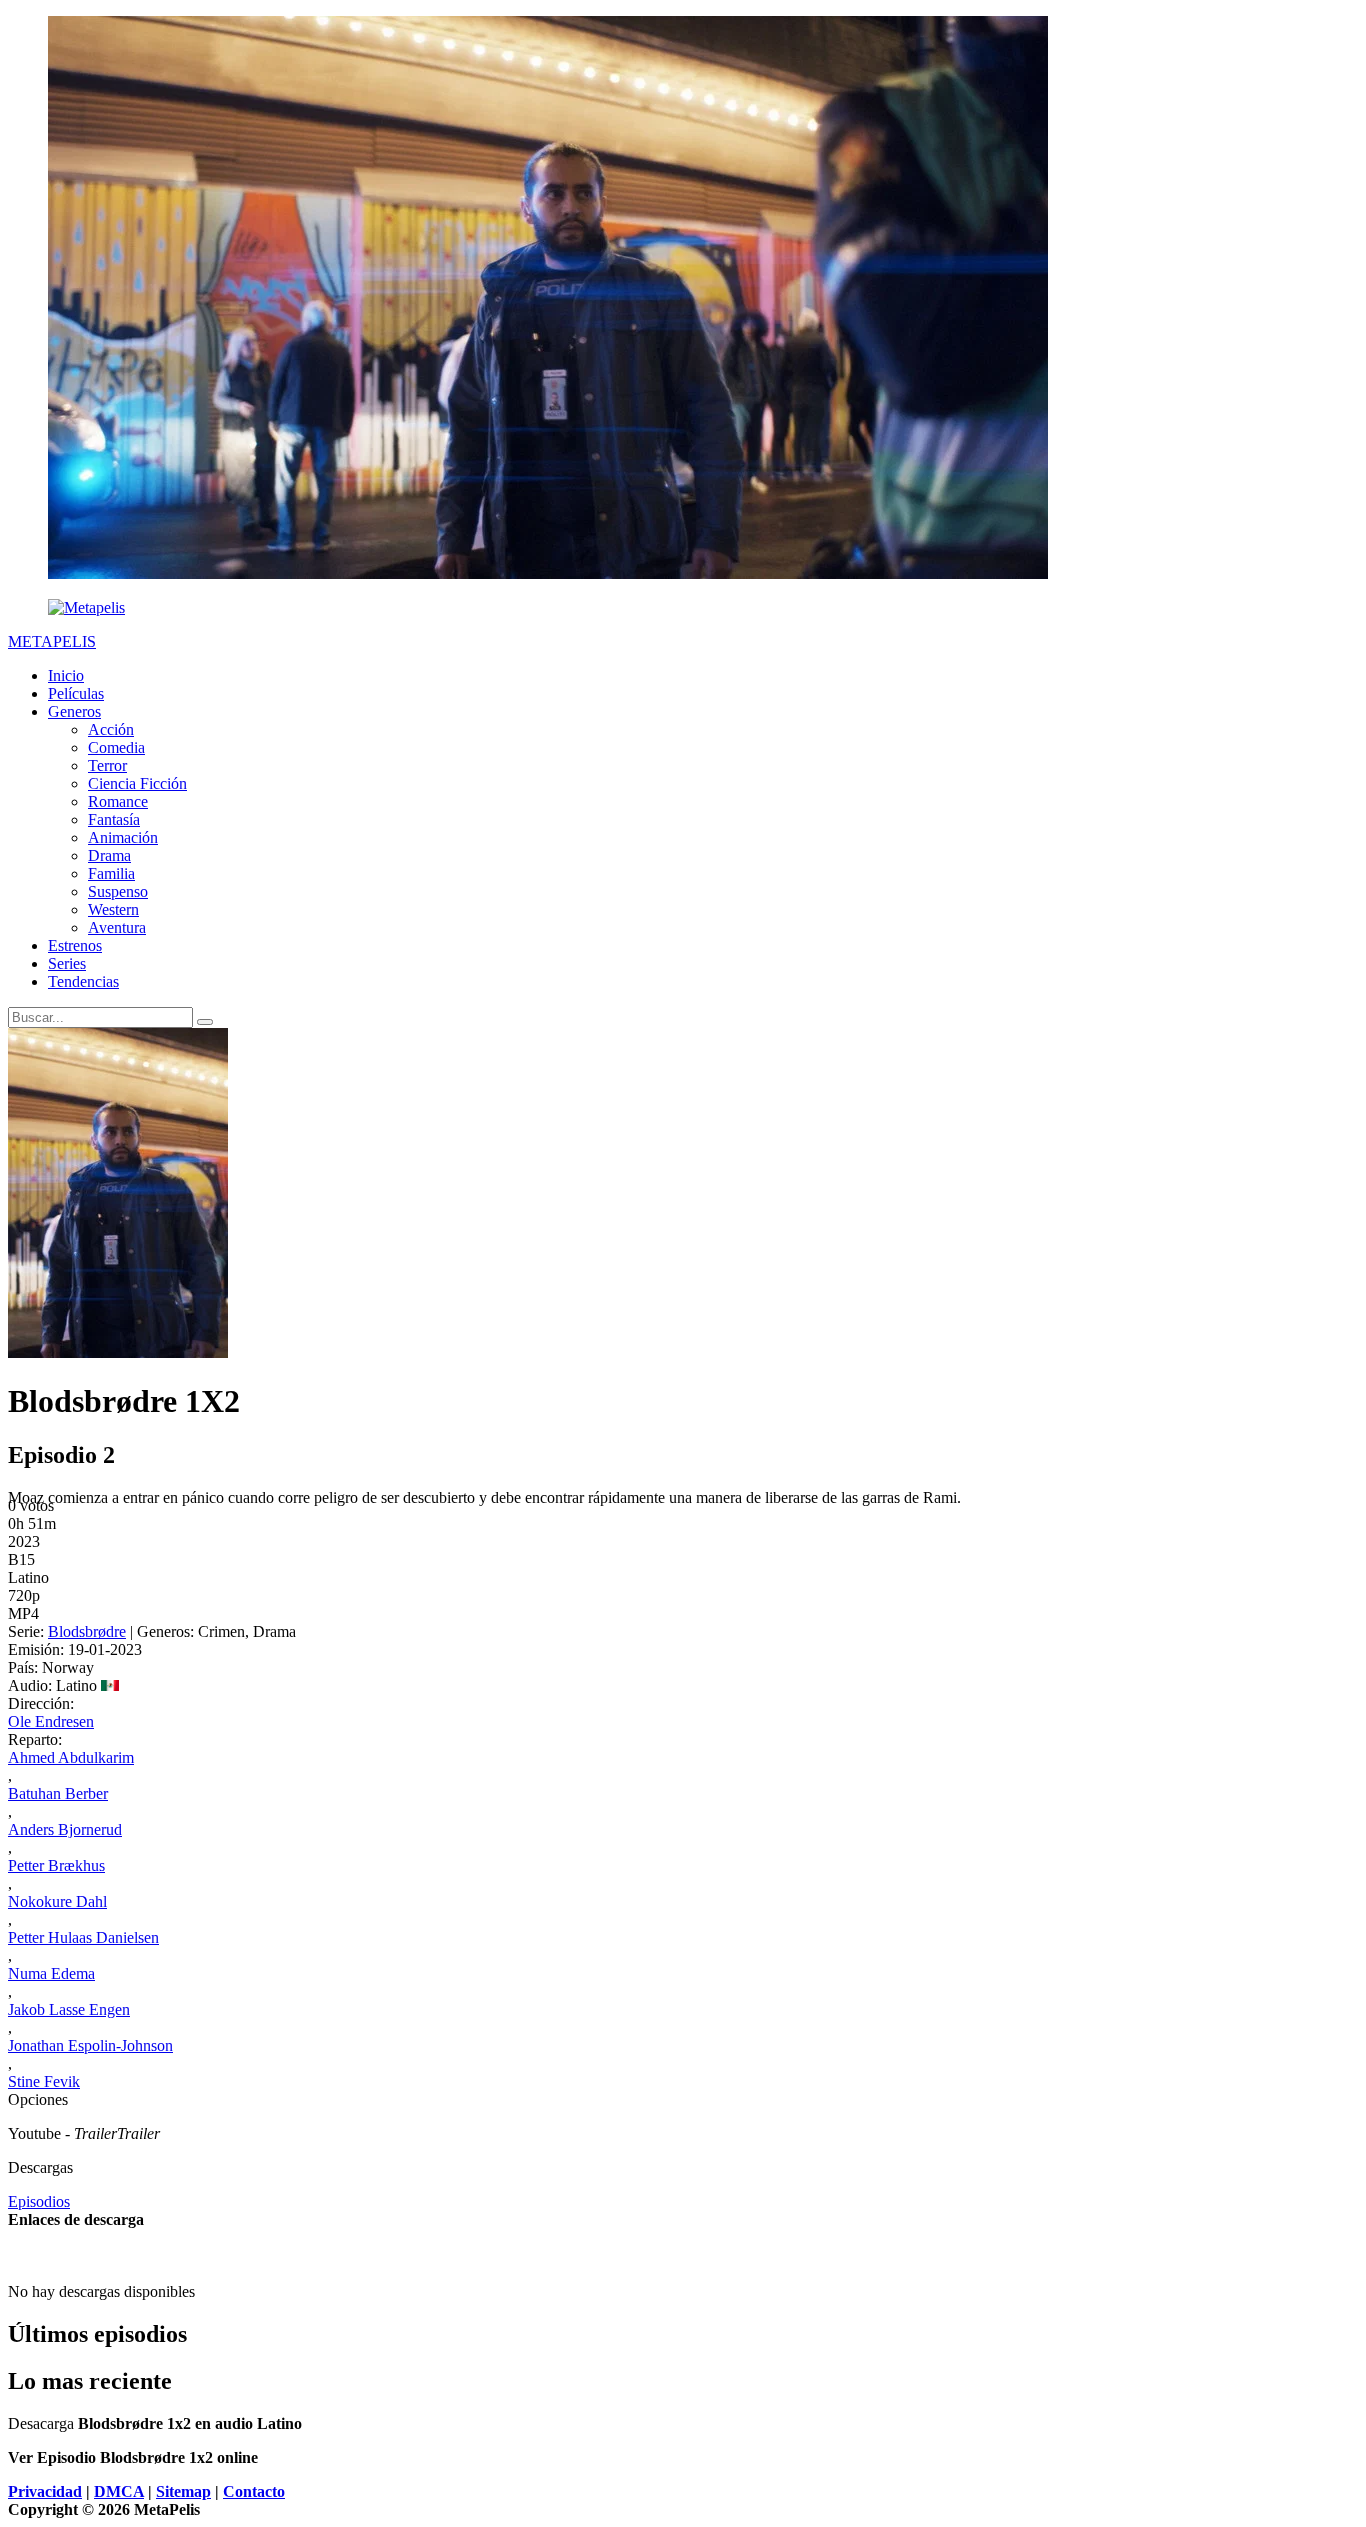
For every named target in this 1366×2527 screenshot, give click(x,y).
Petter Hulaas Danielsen (83, 1937)
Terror (107, 765)
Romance (118, 801)
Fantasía (114, 819)
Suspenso (118, 891)
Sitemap (183, 2491)
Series (67, 963)
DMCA (119, 2491)
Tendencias (83, 981)
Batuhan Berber (58, 1793)
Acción (111, 729)
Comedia (116, 747)
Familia (111, 873)
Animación (123, 837)
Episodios (39, 2201)
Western (113, 909)
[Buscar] (205, 1022)
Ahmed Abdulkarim (71, 1757)
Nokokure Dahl (57, 1901)
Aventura (117, 927)
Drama (109, 855)
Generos (74, 711)
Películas (76, 693)
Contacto (254, 2491)
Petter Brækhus (56, 1865)
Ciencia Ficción (137, 783)
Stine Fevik (44, 2081)
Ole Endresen (51, 1721)
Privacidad (45, 2491)
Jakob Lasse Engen (69, 2009)
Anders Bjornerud (65, 1829)
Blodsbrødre (87, 1631)
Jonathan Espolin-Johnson (90, 2045)
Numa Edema (51, 1973)
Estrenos (75, 945)
